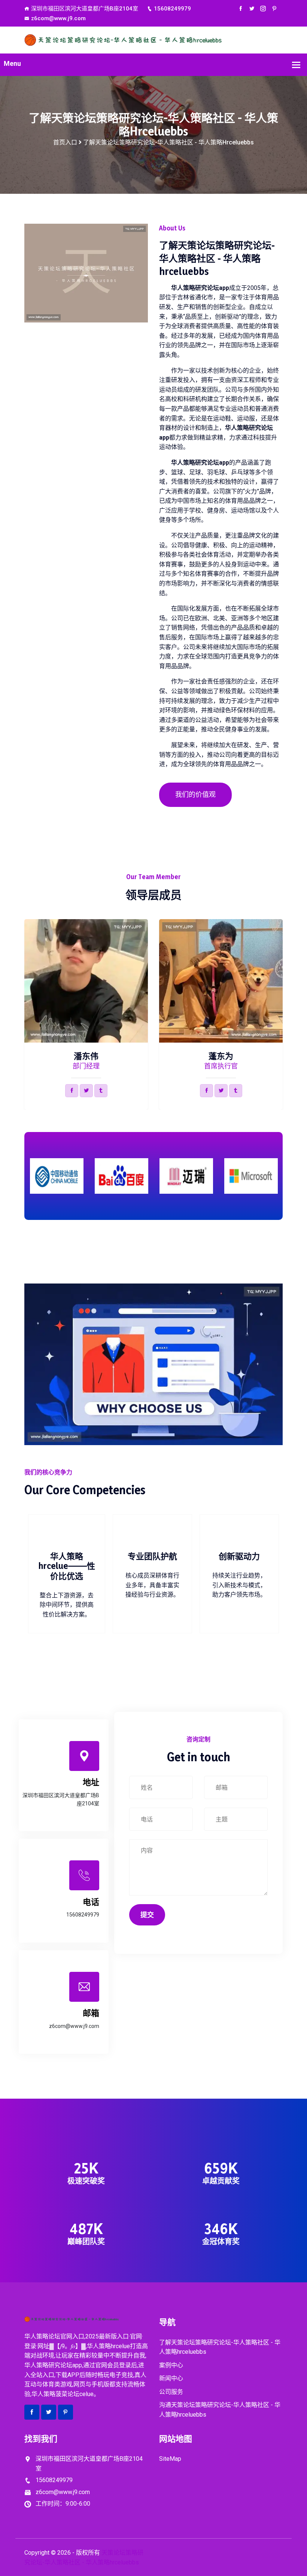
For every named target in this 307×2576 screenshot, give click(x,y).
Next (284, 1012)
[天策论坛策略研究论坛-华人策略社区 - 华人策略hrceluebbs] (153, 39)
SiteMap (170, 2459)
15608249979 (172, 9)
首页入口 (65, 142)
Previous (23, 1012)
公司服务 (171, 2392)
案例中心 (171, 2365)
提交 (147, 1915)
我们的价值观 (195, 794)
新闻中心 (171, 2378)
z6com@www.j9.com (58, 18)
